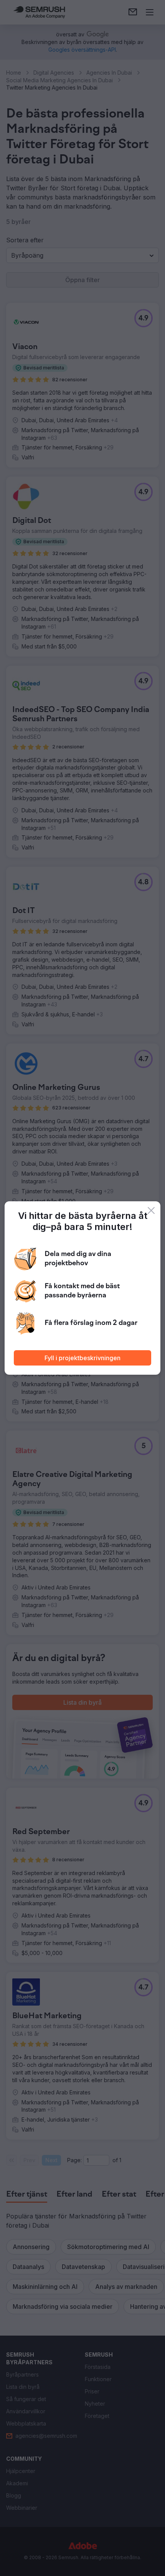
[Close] (151, 1210)
